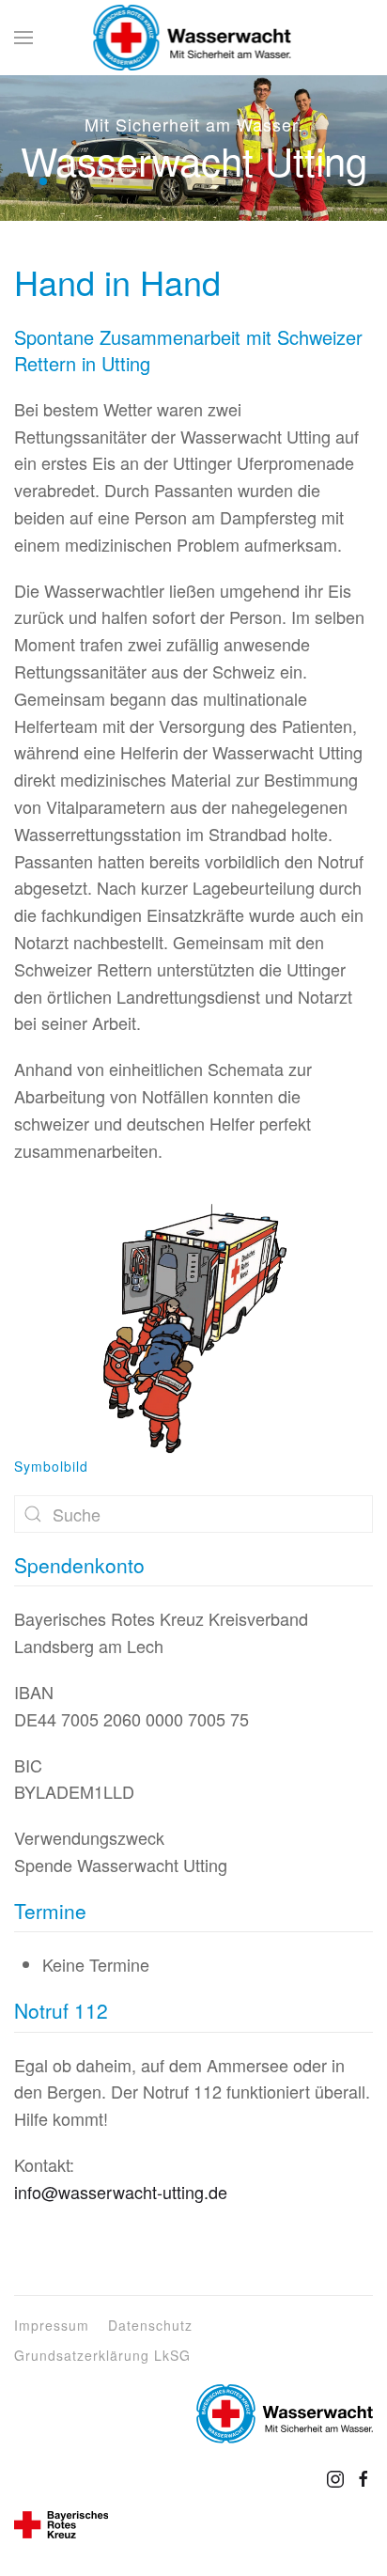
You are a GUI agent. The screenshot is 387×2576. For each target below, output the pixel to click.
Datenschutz (150, 2325)
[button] (23, 38)
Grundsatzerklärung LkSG (102, 2355)
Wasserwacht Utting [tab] (23, 181)
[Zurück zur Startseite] (193, 38)
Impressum (52, 2325)
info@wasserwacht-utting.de (121, 2192)
